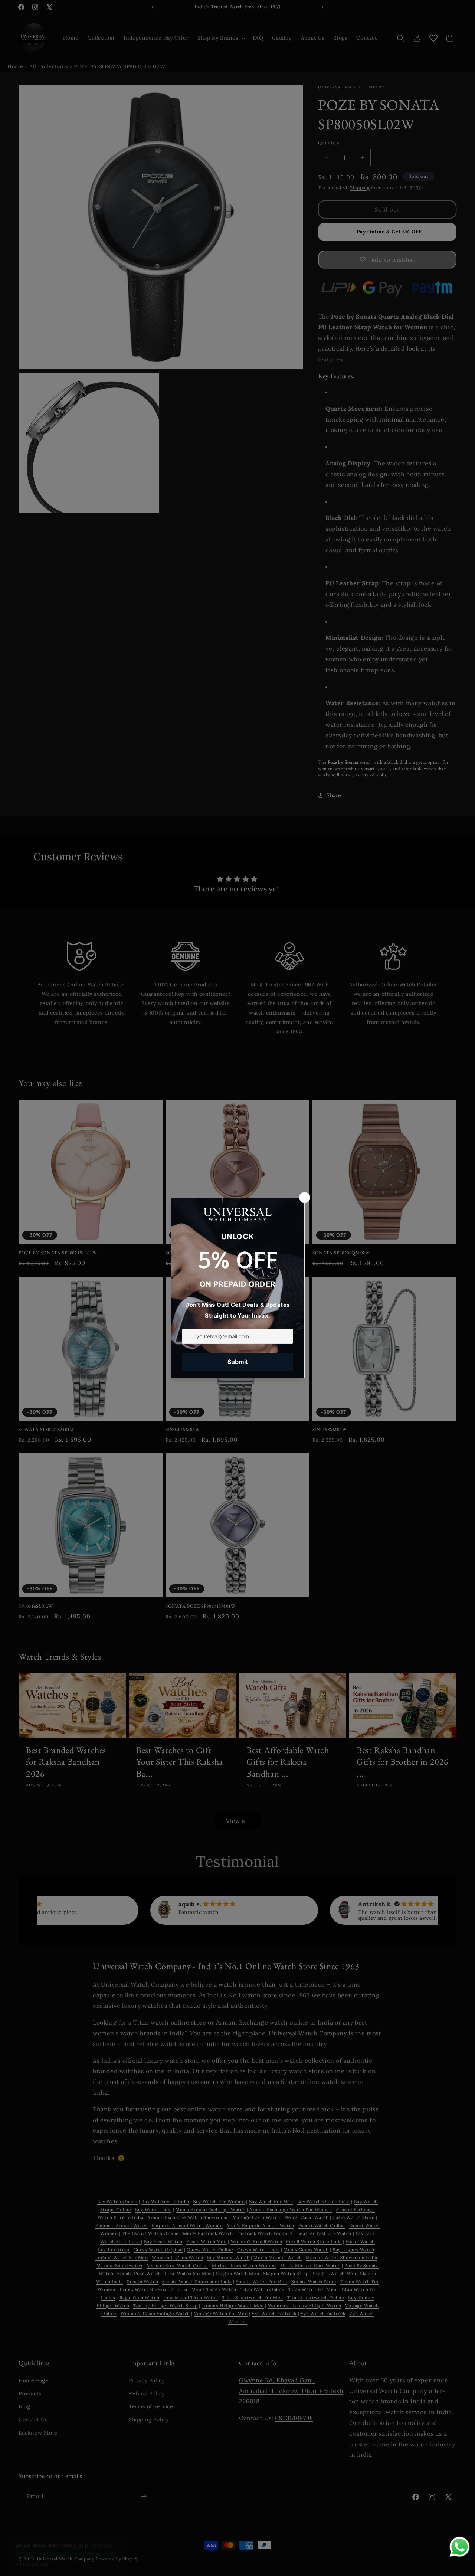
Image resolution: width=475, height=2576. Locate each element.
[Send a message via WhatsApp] (460, 2547)
